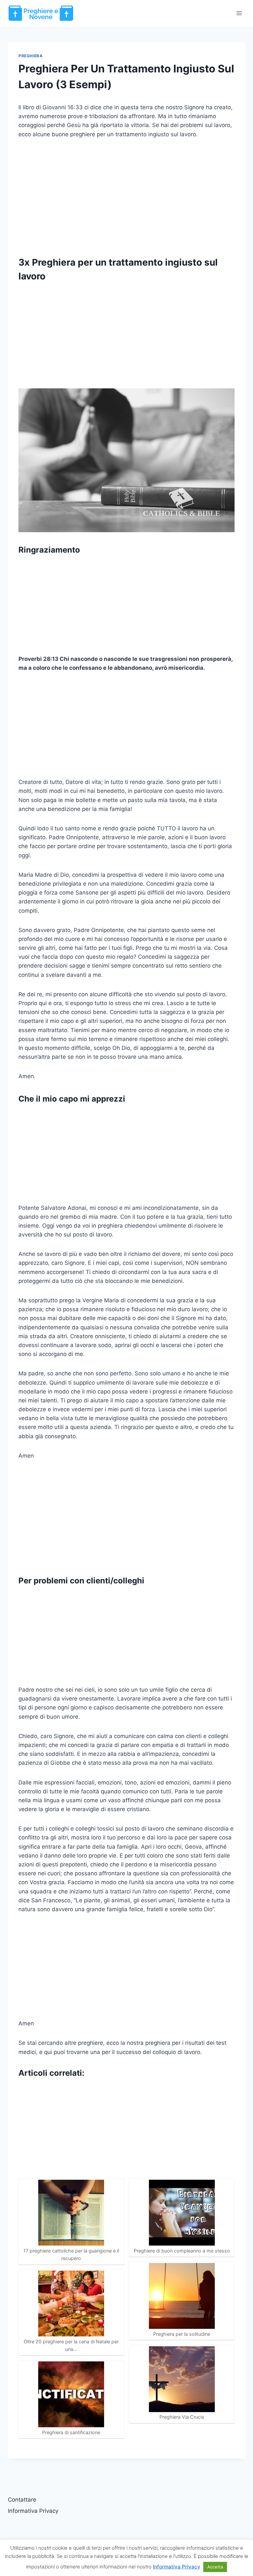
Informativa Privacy (33, 2511)
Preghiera (30, 56)
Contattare (22, 2500)
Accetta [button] (215, 2567)
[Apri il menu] (239, 13)
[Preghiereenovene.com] (41, 13)
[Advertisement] (126, 195)
